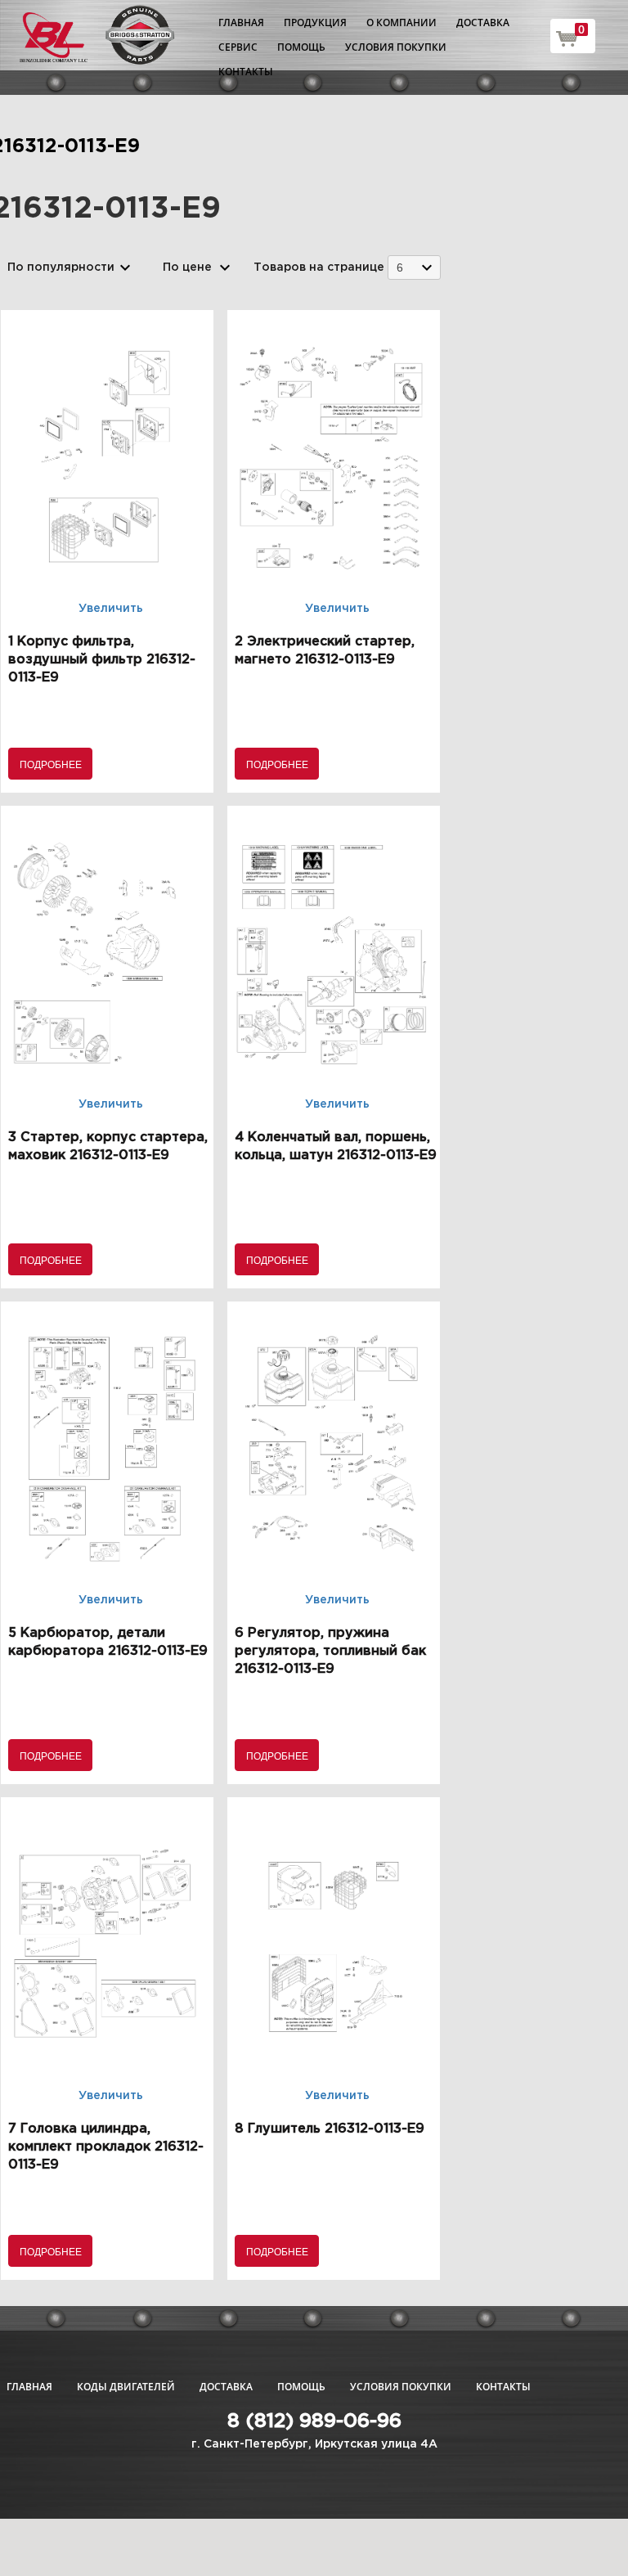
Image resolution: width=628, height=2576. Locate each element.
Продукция (315, 22)
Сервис (238, 47)
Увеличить (111, 609)
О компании (401, 22)
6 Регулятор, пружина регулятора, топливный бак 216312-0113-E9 (330, 1651)
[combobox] (414, 267)
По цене (187, 267)
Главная (241, 22)
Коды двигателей (126, 2387)
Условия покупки (396, 47)
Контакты (246, 72)
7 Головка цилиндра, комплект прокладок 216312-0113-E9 (106, 2147)
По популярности (61, 267)
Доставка (483, 22)
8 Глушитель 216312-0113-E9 (330, 2129)
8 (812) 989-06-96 (314, 2421)
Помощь (301, 47)
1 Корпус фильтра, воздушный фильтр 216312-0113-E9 (102, 660)
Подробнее (51, 764)
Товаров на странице (319, 267)
